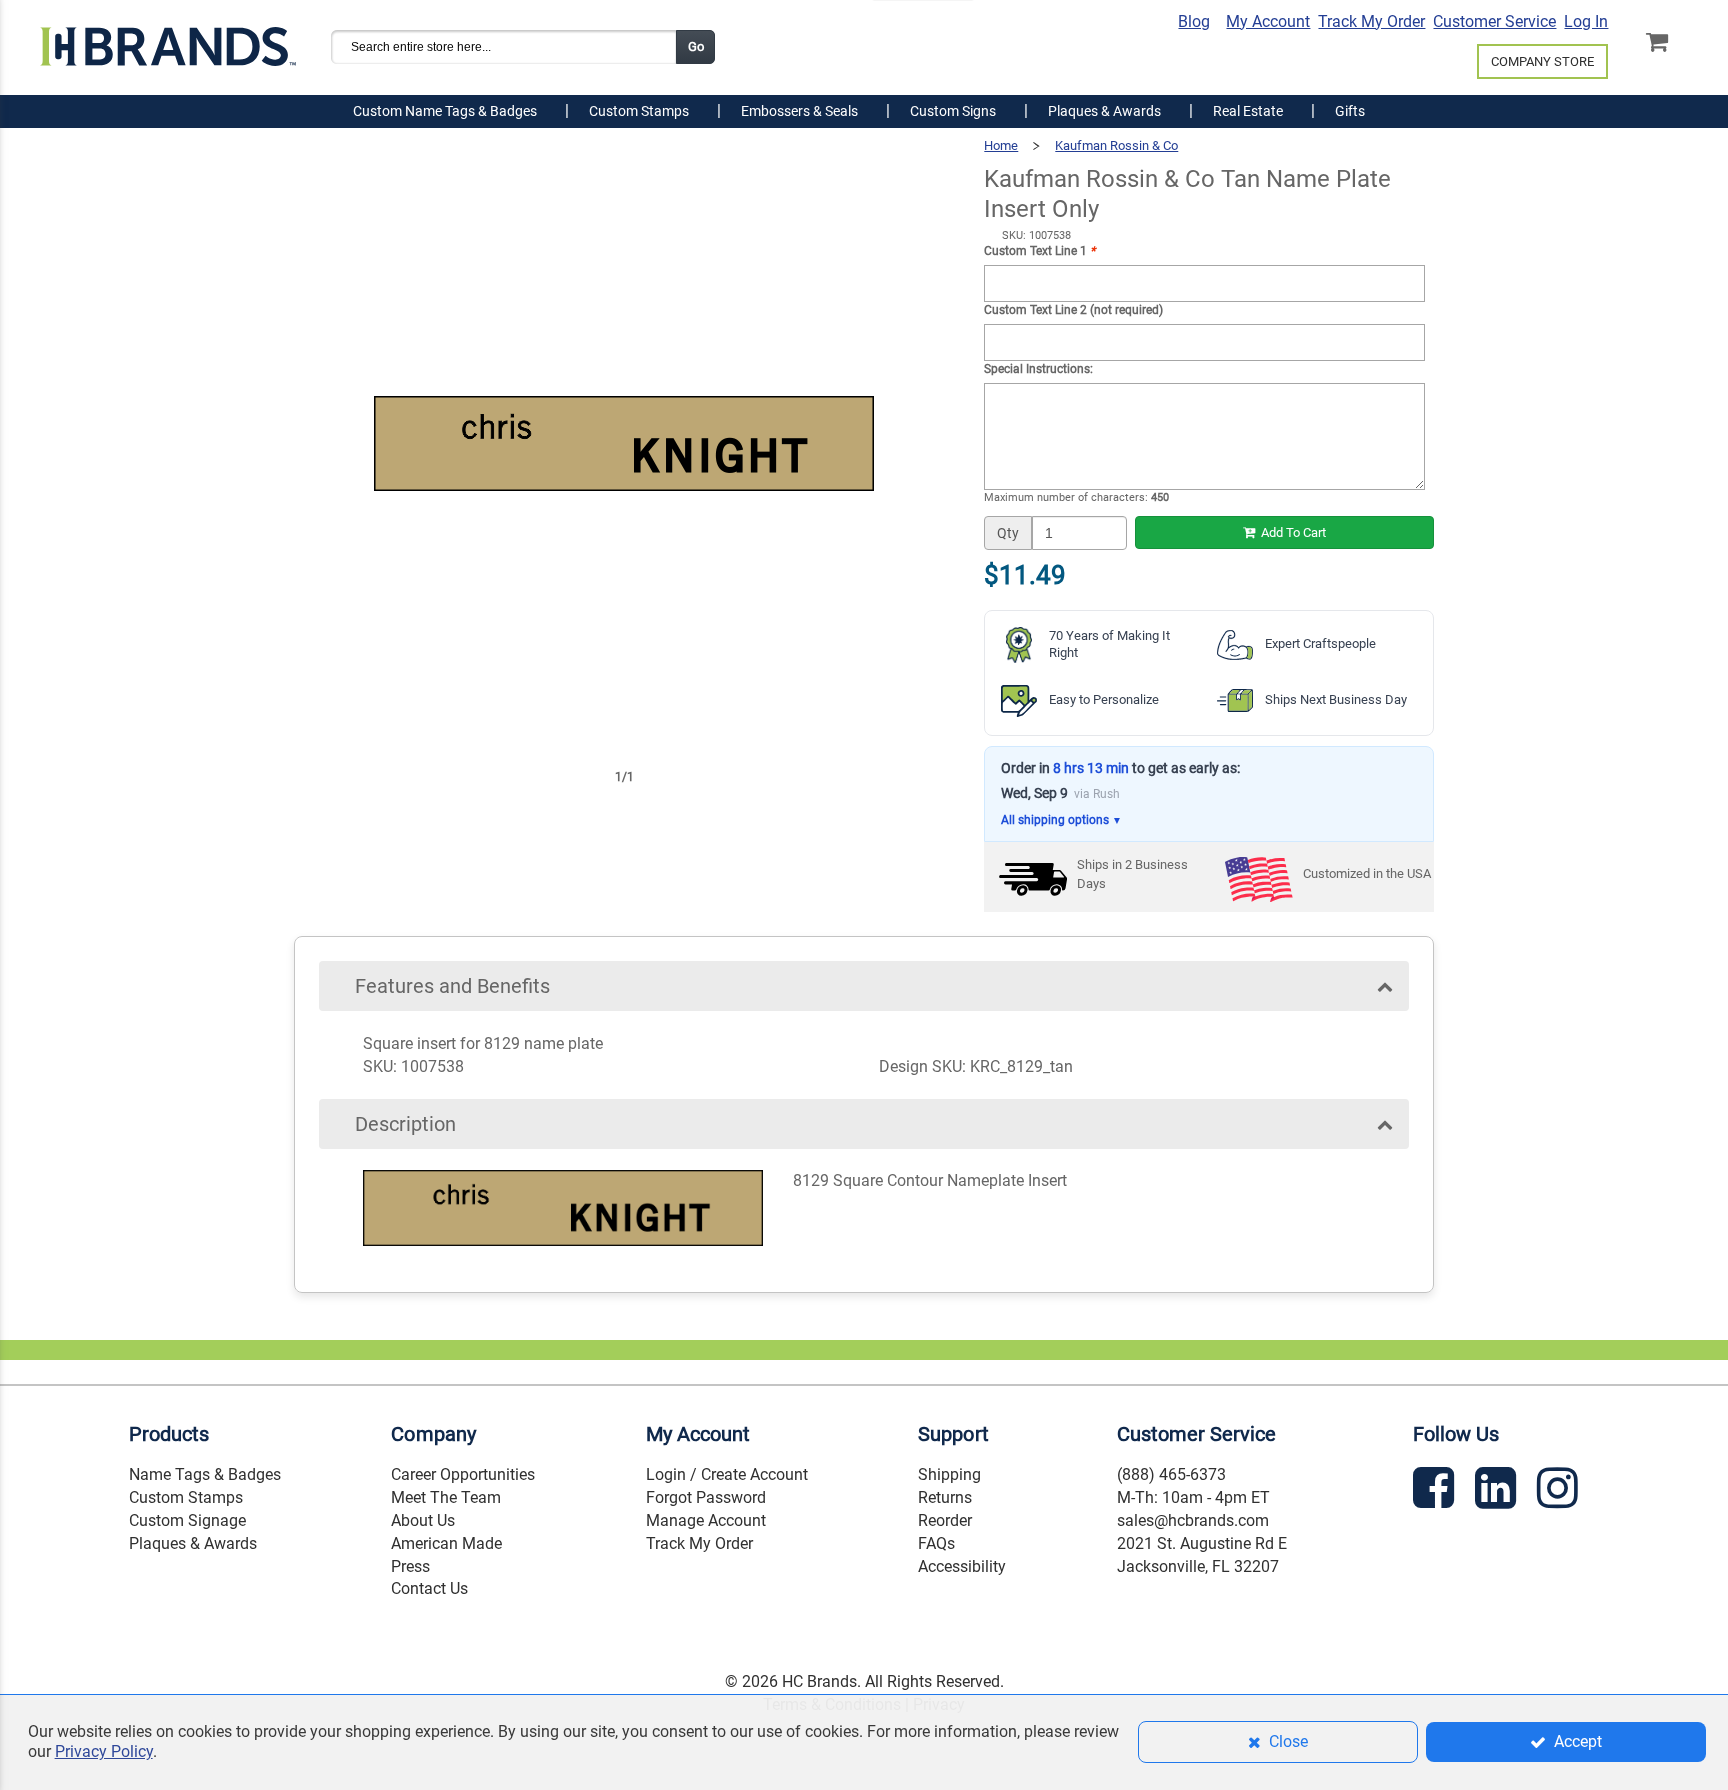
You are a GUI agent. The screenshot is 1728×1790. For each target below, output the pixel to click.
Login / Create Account (727, 1474)
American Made (446, 1543)
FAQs (936, 1543)
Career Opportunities (463, 1474)
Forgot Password (706, 1497)
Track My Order (1371, 21)
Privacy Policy (104, 1751)
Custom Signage (187, 1520)
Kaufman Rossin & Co (1116, 145)
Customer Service (1494, 21)
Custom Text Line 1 (1039, 251)
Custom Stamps (186, 1497)
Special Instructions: (1038, 369)
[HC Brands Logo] (168, 38)
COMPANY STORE (1542, 61)
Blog (1194, 21)
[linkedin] (1498, 1491)
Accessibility (962, 1566)
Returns (945, 1497)
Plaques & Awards (193, 1543)
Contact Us (429, 1588)
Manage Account (706, 1520)
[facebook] (1436, 1491)
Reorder (945, 1520)
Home (1001, 145)
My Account (1268, 21)
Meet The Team (446, 1497)
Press (410, 1566)
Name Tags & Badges (205, 1474)
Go (696, 46)
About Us (423, 1520)
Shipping (949, 1474)
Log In (1586, 21)
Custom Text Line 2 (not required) (1073, 310)
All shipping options (1061, 820)
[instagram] (1560, 1491)
